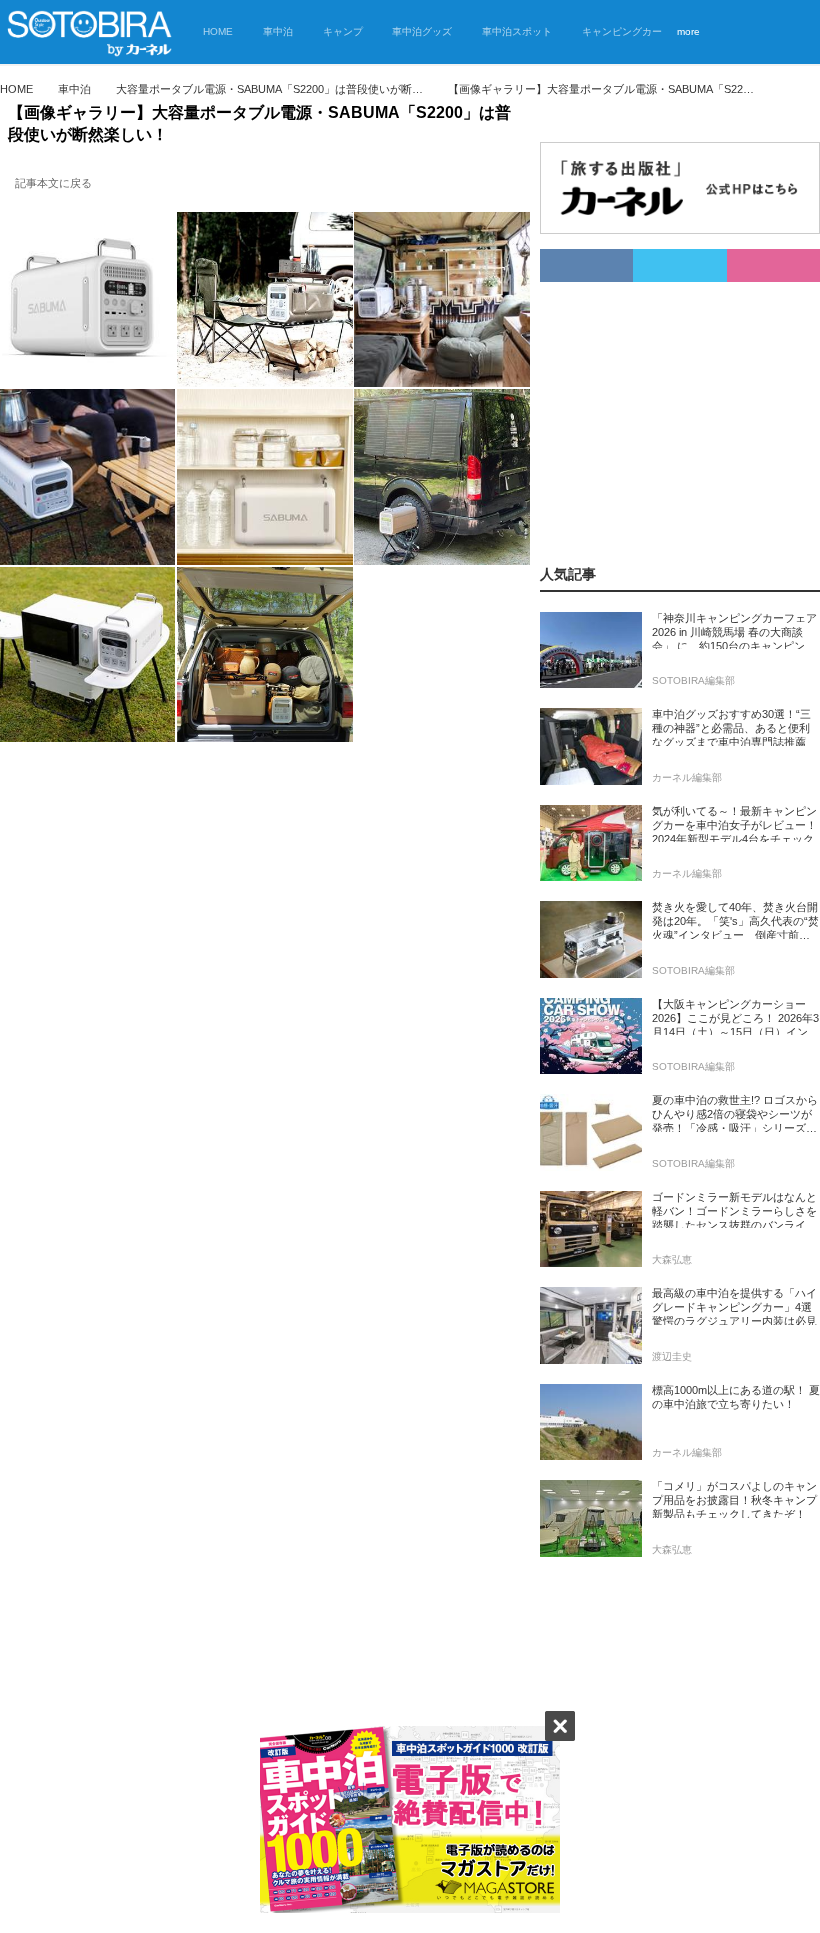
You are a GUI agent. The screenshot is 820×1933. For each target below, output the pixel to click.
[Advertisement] (680, 407)
